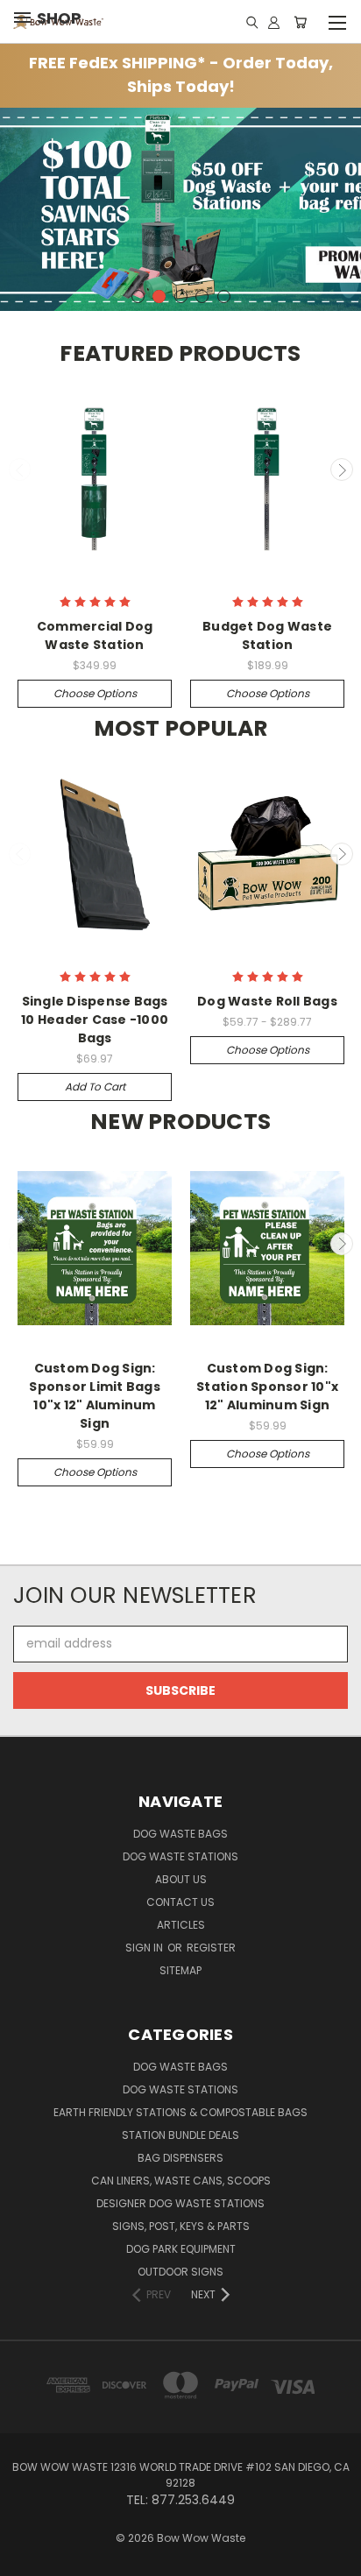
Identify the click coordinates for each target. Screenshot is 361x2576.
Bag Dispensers (180, 2158)
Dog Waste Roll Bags (267, 1001)
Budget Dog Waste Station (267, 635)
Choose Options (95, 693)
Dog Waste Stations (180, 1856)
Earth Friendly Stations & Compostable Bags (180, 2112)
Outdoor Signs (180, 2272)
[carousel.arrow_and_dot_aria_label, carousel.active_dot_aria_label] (159, 296)
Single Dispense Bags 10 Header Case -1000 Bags (95, 1020)
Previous (20, 469)
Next (342, 469)
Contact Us (180, 1902)
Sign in (145, 1948)
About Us (181, 1879)
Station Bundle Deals (180, 2135)
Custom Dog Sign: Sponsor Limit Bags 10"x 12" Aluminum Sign (95, 1396)
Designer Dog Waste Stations (180, 2203)
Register (211, 1948)
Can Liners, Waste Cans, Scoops (181, 2181)
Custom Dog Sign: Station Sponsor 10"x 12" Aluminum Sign (267, 1387)
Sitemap (180, 1970)
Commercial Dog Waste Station (95, 635)
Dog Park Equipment (181, 2249)
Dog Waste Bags (180, 1834)
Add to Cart (95, 1087)
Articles (181, 1925)
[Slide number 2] (180, 209)
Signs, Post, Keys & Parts (181, 2226)
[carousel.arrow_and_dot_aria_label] (138, 296)
